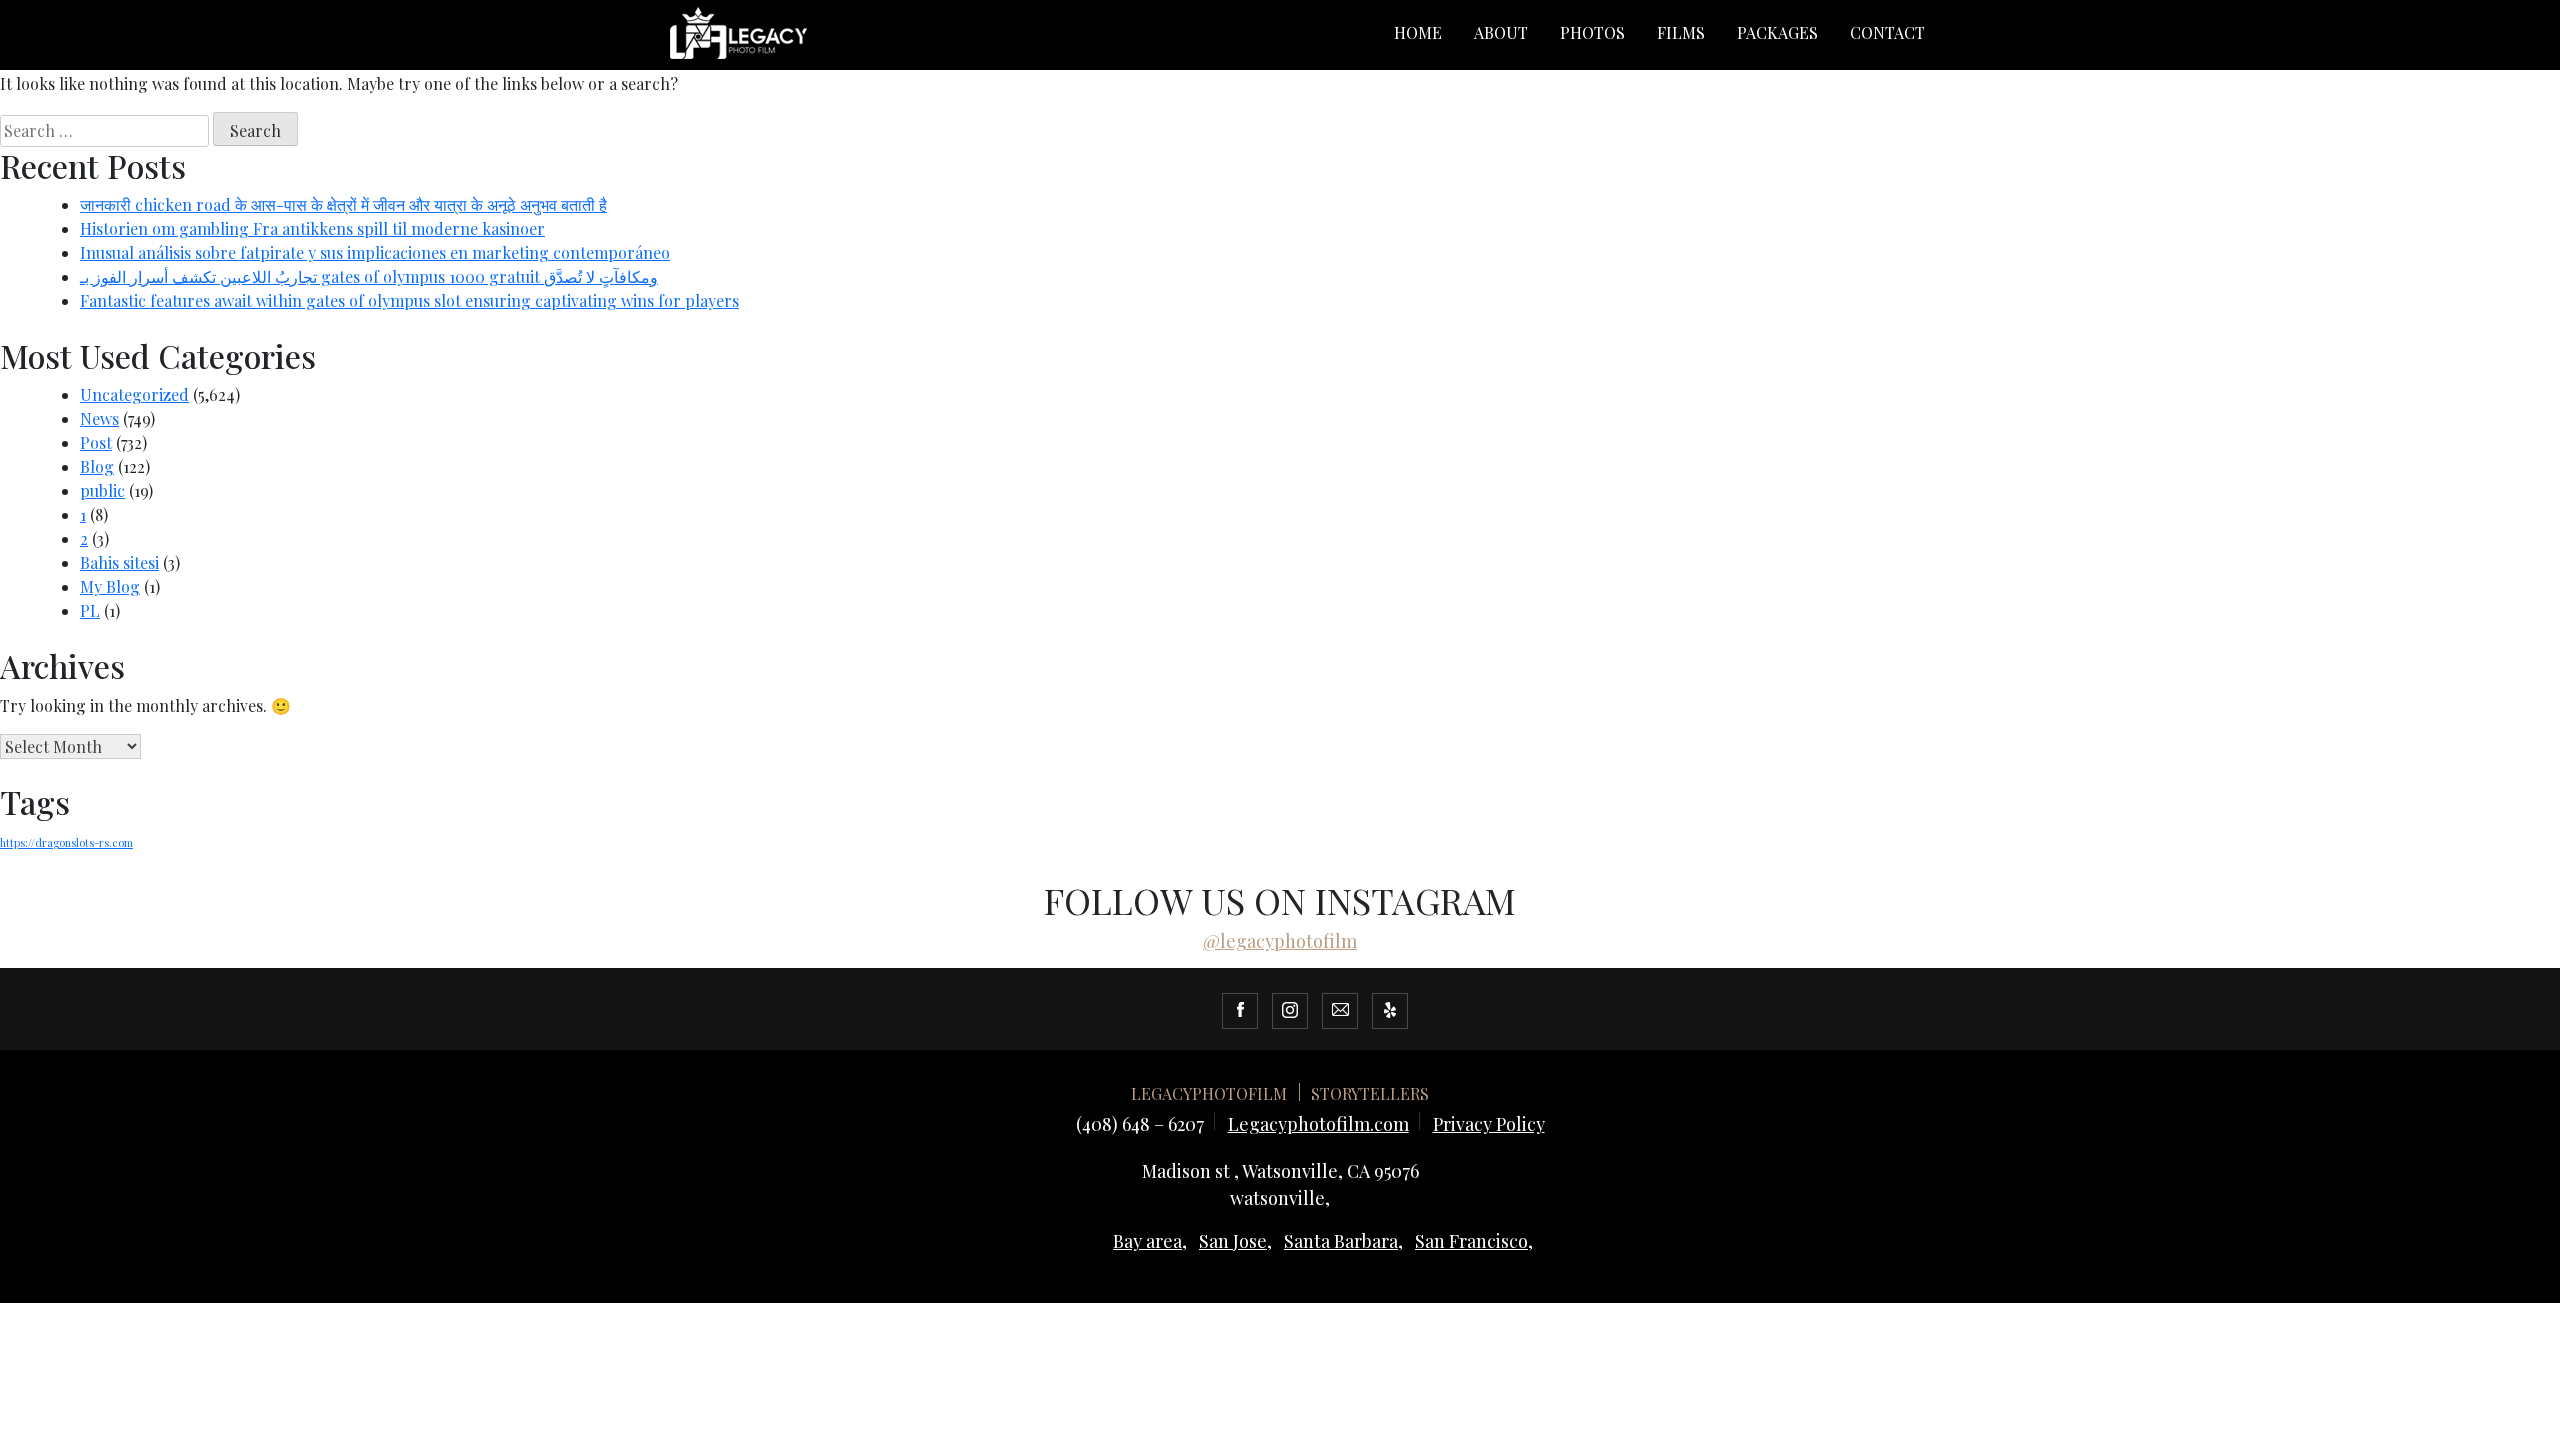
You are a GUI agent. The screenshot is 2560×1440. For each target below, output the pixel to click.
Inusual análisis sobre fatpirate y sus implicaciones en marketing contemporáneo (375, 252)
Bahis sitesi (119, 562)
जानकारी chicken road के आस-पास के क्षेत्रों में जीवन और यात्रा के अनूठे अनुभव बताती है (343, 204)
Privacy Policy (1489, 1124)
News (99, 418)
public (102, 490)
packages (1777, 32)
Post (96, 442)
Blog (97, 466)
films (1681, 32)
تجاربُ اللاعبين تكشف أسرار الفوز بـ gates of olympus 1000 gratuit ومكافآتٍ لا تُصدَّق (369, 276)
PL (90, 610)
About (1501, 32)
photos (1592, 32)
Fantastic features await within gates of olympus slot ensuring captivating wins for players (409, 300)
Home (1418, 32)
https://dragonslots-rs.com (66, 842)
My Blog (110, 586)
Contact (1887, 32)
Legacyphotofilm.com (1318, 1124)
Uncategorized (134, 394)
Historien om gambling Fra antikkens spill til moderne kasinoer (312, 228)
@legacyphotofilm (1280, 941)
